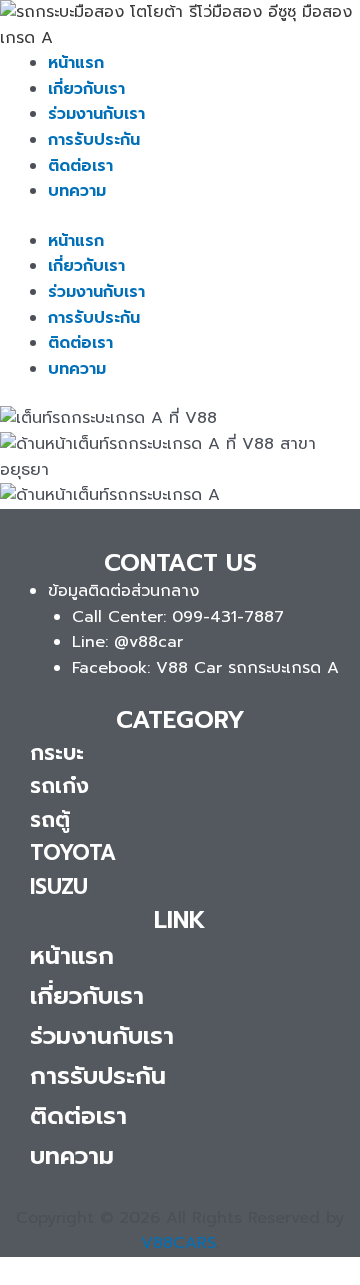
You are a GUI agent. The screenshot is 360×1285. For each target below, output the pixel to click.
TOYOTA (73, 853)
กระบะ (57, 753)
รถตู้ (50, 820)
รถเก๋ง (59, 786)
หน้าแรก (76, 63)
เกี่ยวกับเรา (86, 89)
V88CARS (178, 1243)
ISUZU (59, 887)
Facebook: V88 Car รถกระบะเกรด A (205, 668)
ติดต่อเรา (80, 166)
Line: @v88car (127, 642)
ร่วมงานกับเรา (96, 114)
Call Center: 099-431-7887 (178, 617)
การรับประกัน (94, 140)
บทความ (77, 191)
